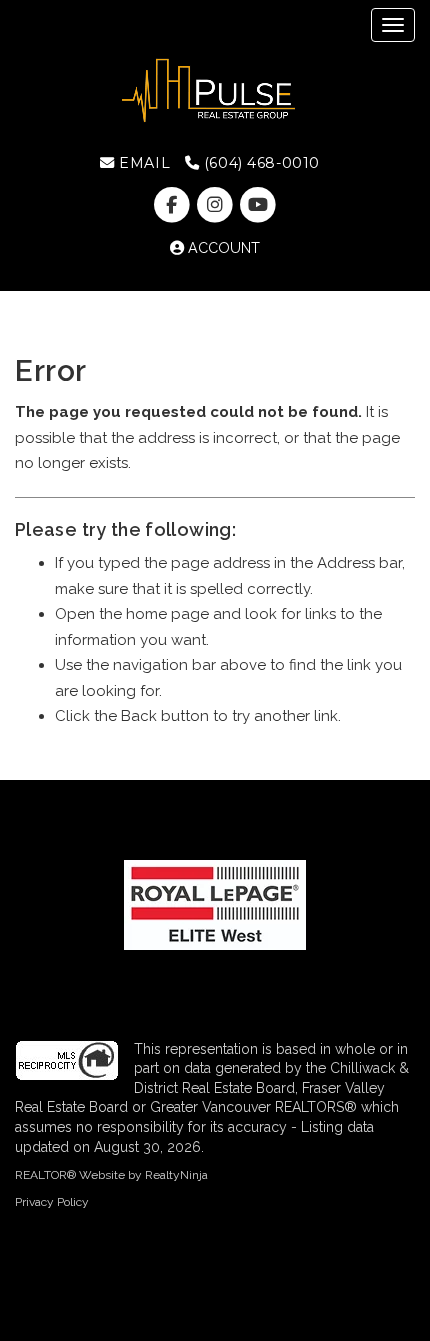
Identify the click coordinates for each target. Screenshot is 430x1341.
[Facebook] (173, 205)
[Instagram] (216, 205)
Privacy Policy (52, 1202)
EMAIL (142, 163)
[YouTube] (258, 205)
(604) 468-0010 (259, 163)
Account (222, 248)
